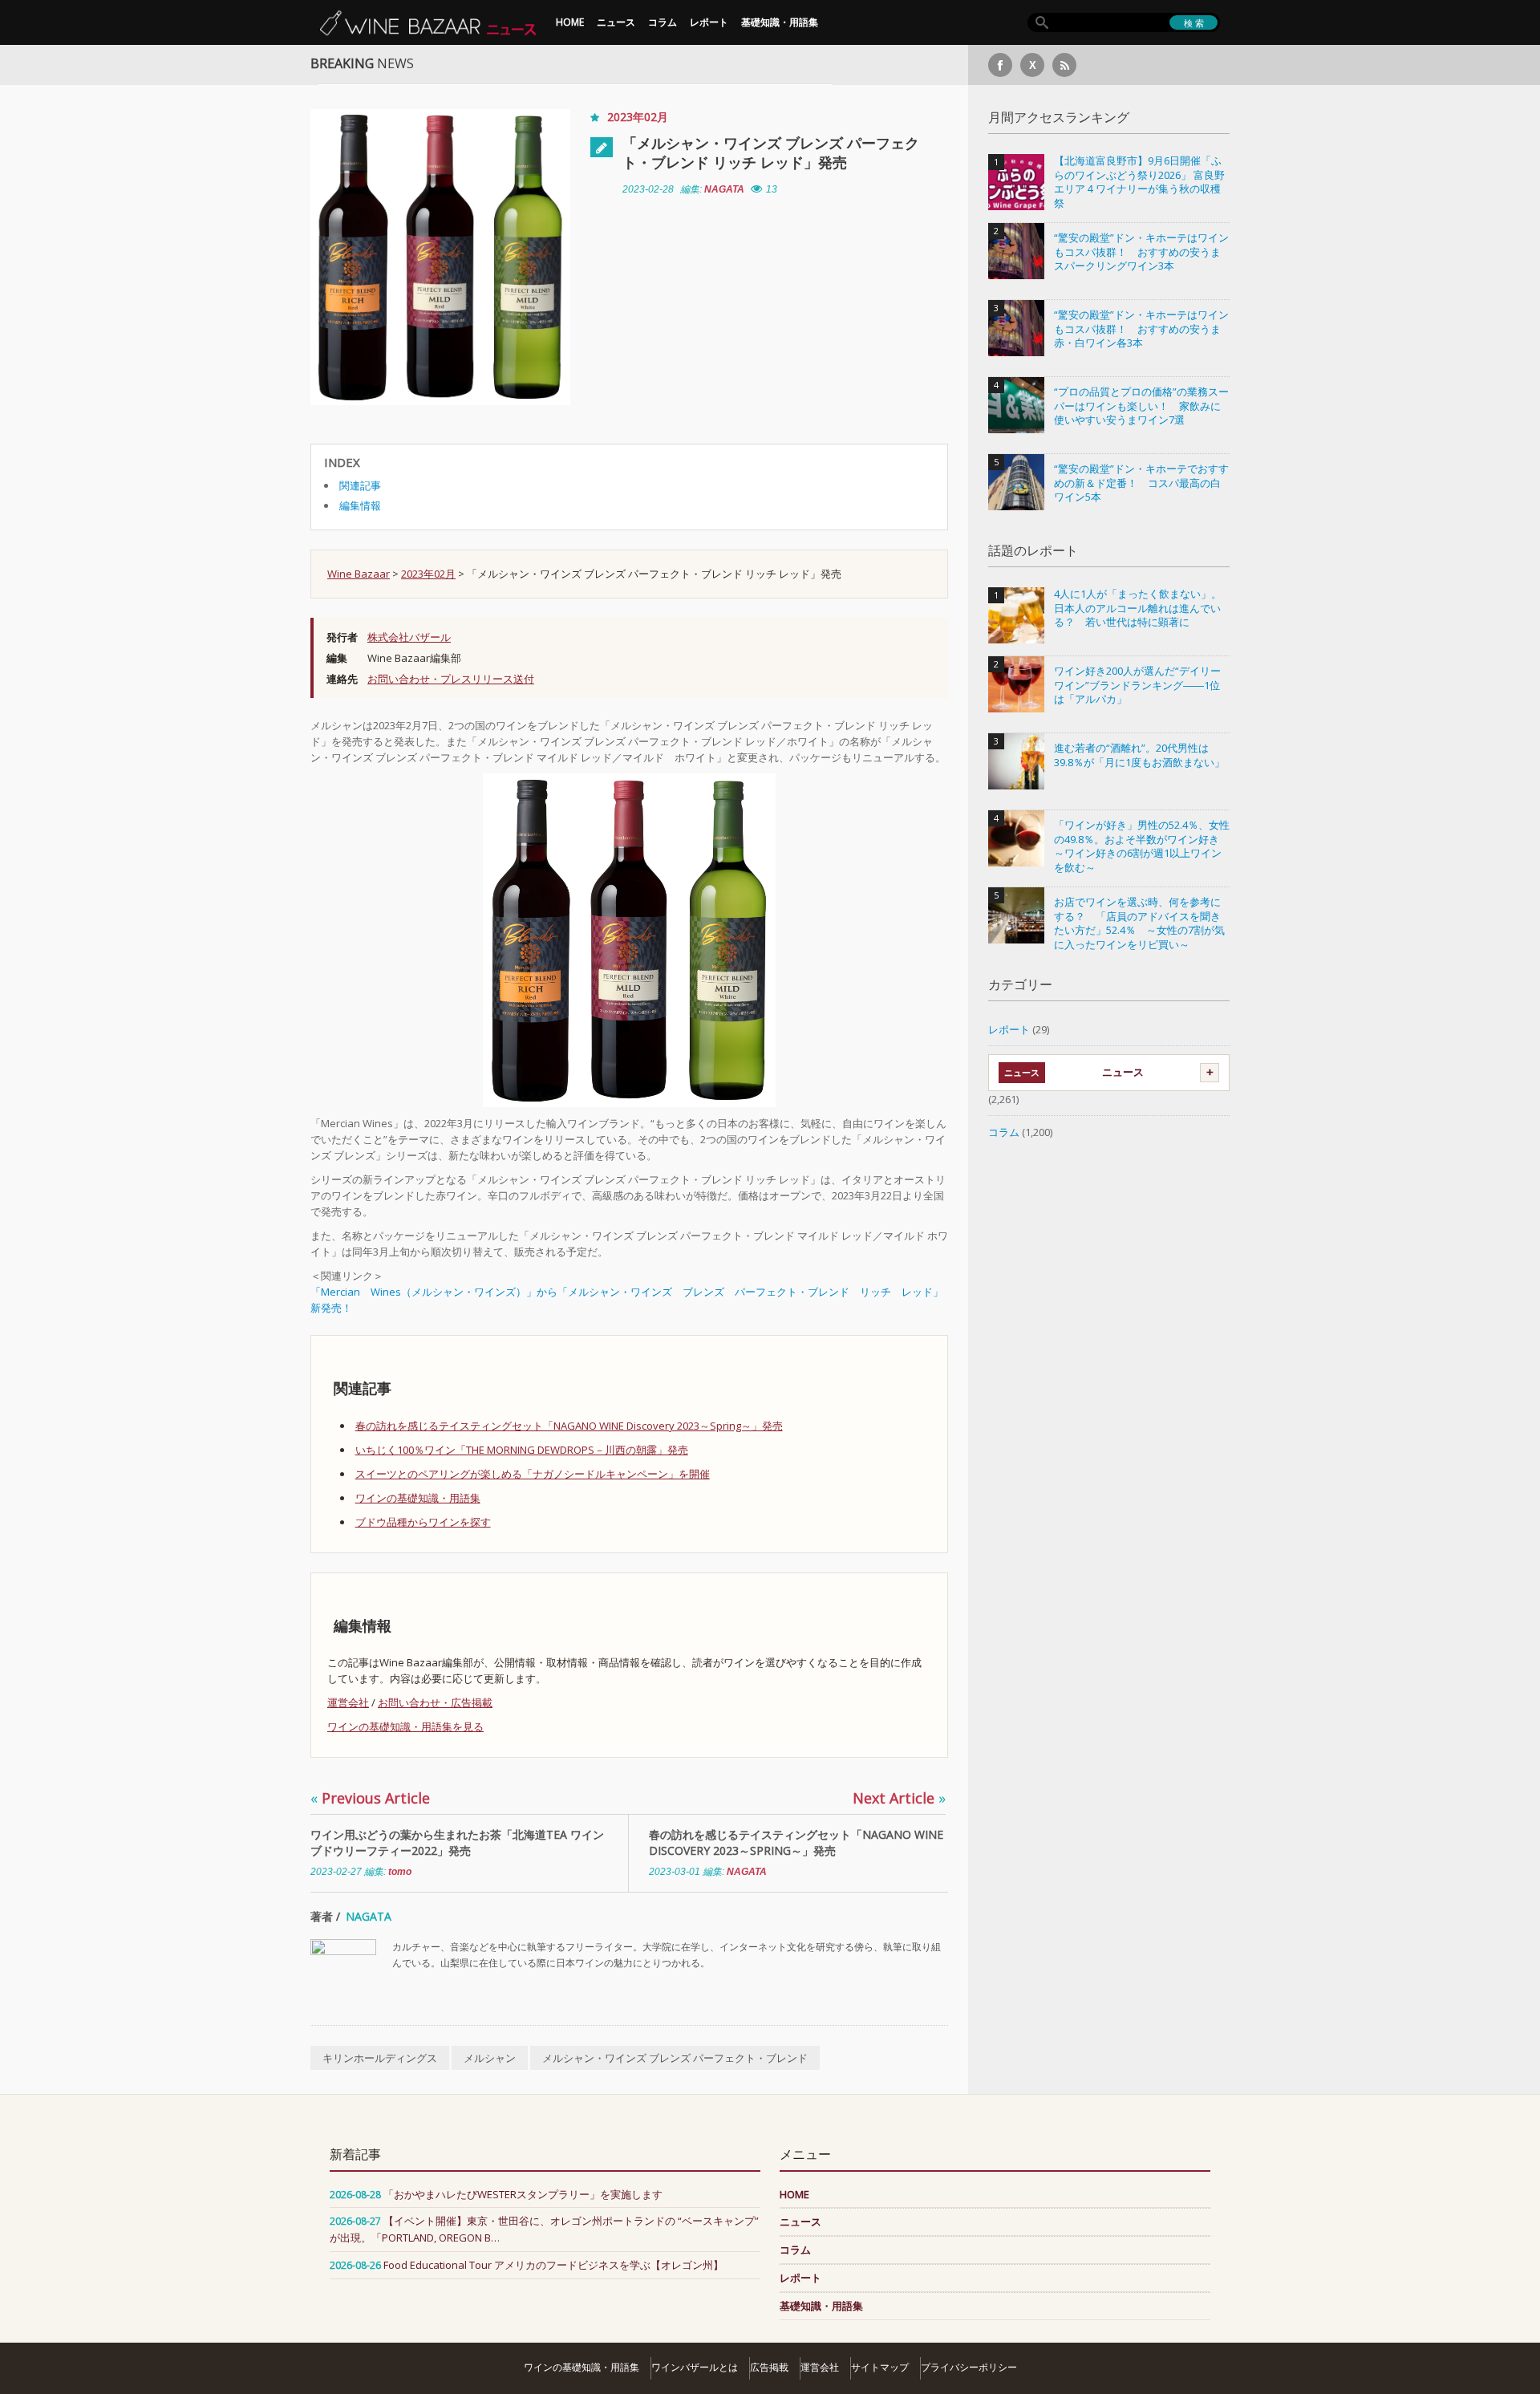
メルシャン (490, 2058)
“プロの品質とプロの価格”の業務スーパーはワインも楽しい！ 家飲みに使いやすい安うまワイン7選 (1141, 406)
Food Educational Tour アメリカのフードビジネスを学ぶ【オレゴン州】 (553, 2265)
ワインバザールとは (695, 2367)
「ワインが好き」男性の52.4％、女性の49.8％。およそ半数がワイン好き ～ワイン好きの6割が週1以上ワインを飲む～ (1142, 846)
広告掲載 (769, 2367)
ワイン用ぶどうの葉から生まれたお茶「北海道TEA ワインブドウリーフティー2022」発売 (457, 1842)
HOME (570, 22)
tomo (400, 1872)
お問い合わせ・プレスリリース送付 (451, 679)
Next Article (899, 1798)
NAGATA (724, 189)
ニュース (616, 22)
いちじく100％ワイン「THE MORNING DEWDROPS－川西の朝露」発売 (522, 1450)
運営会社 (348, 1702)
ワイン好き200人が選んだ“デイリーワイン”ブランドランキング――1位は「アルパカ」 (1137, 685)
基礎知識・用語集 (780, 22)
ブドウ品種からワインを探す (423, 1522)
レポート (709, 22)
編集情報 (360, 505)
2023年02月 (638, 117)
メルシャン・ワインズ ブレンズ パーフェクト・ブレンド (675, 2058)
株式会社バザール (409, 637)
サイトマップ (880, 2367)
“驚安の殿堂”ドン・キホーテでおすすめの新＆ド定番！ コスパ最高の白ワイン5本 (1141, 483)
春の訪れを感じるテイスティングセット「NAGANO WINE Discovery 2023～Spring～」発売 (569, 1426)
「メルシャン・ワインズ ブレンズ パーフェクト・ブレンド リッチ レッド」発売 (771, 152)
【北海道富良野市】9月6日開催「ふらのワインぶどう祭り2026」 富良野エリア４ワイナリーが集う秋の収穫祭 (1139, 182)
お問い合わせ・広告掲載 (435, 1702)
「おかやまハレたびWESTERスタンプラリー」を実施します (523, 2194)
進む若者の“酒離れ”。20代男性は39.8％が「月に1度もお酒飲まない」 (1139, 755)
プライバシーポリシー (969, 2367)
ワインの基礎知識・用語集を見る (405, 1727)
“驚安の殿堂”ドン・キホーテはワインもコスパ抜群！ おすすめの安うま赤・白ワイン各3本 (1141, 329)
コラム (663, 22)
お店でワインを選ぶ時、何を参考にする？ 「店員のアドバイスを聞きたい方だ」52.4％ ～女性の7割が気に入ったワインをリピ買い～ (1139, 923)
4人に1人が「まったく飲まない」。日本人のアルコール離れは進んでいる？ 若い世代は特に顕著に (1138, 608)
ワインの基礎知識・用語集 (418, 1498)
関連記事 (360, 485)
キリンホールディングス (380, 2058)
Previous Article (370, 1798)
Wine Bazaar (359, 574)
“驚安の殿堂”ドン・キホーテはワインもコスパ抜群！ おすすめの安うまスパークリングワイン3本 (1141, 252)
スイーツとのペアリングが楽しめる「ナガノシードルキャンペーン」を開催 (533, 1474)
